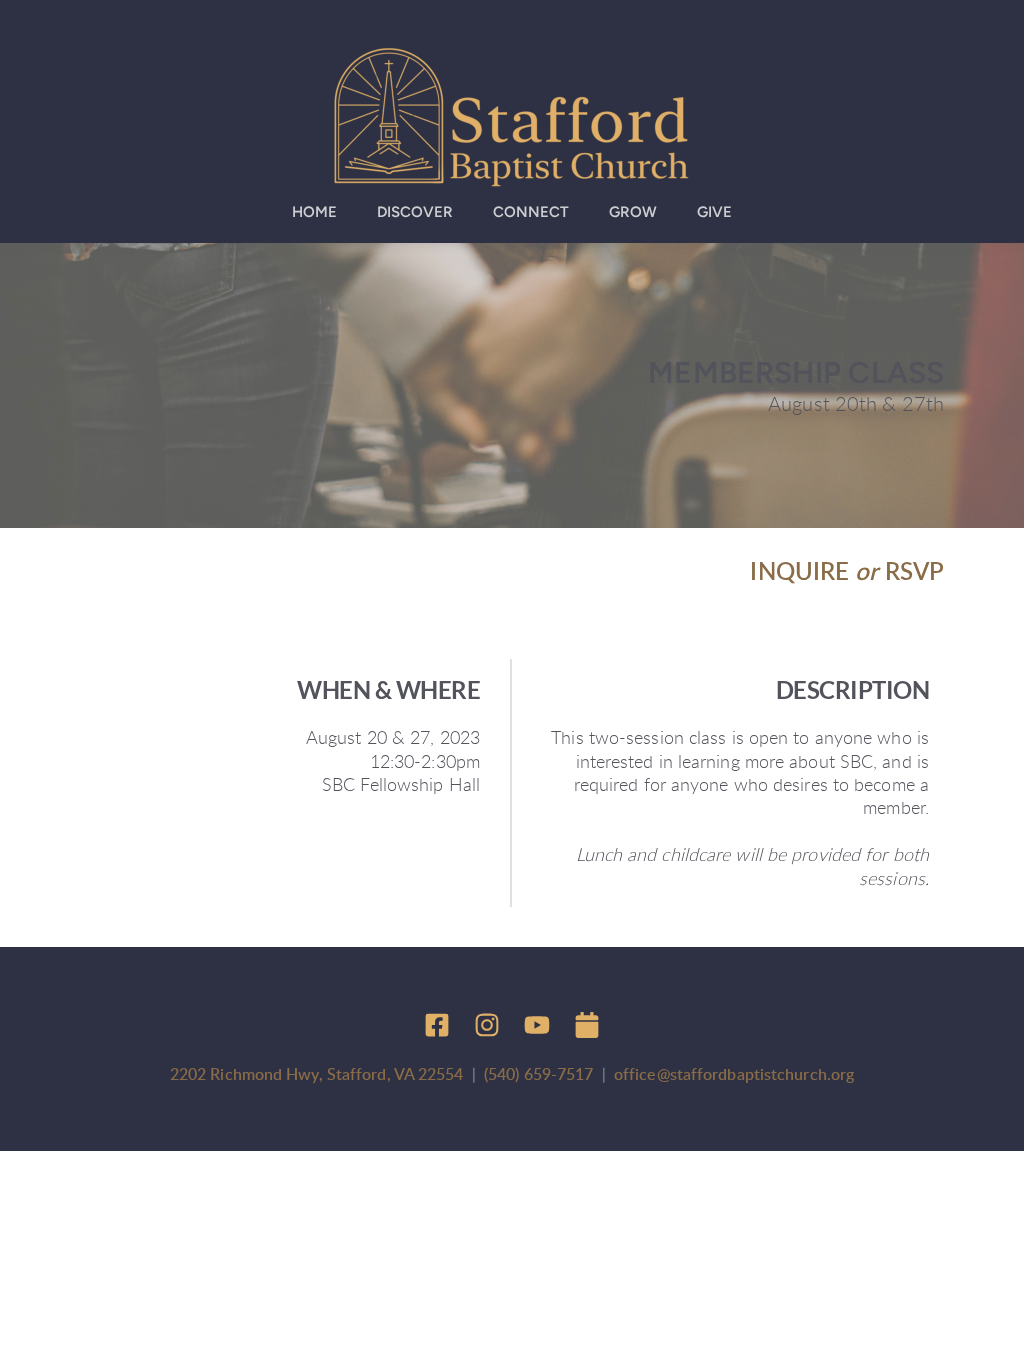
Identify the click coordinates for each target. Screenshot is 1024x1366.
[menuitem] (314, 212)
